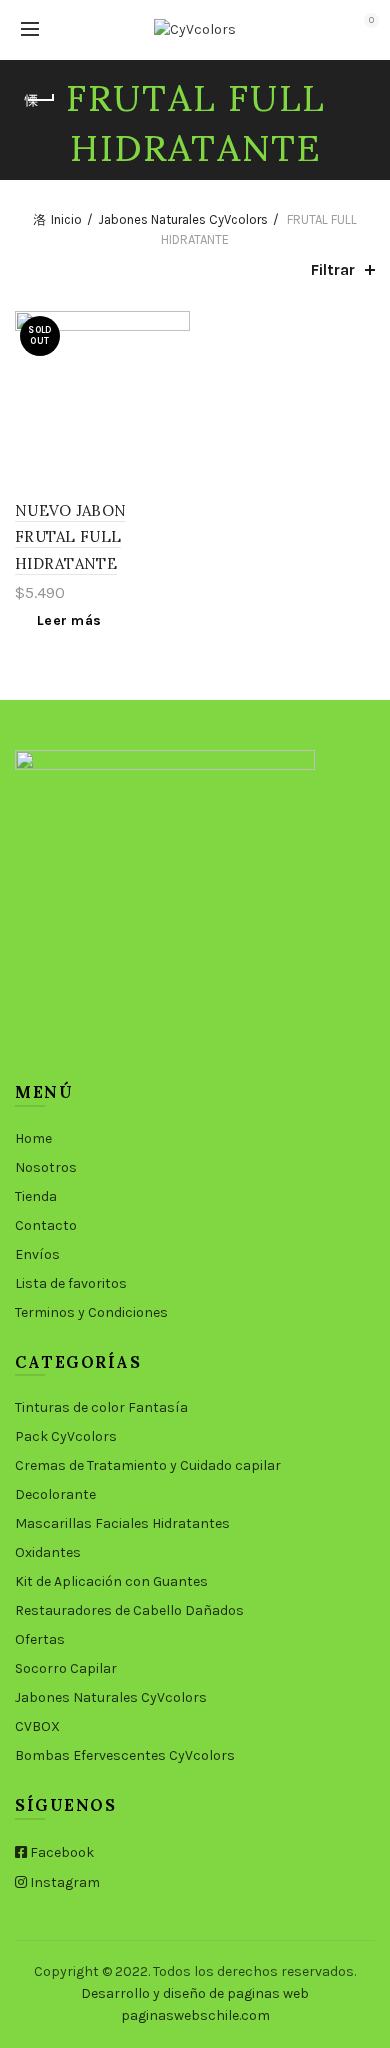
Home (33, 1138)
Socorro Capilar (66, 1668)
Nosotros (46, 1167)
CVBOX (37, 1726)
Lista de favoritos (71, 1283)
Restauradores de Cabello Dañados (129, 1610)
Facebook (60, 1852)
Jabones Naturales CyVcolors (183, 219)
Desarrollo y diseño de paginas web (195, 1993)
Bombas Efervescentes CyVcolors (125, 1755)
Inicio (66, 219)
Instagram (63, 1882)
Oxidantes (48, 1552)
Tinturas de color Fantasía (101, 1407)
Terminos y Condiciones (91, 1312)
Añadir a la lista (172, 328)
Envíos (37, 1254)
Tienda (36, 1196)
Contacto (46, 1225)
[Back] (40, 100)
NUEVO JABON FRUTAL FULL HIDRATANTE (70, 537)
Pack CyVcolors (66, 1436)
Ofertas (40, 1639)
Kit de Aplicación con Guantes (111, 1581)
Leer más (69, 620)
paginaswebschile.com (195, 2015)
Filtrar (333, 269)
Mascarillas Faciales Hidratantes (122, 1523)
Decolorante (55, 1494)
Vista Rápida (172, 363)
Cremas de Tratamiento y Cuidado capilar (148, 1465)
